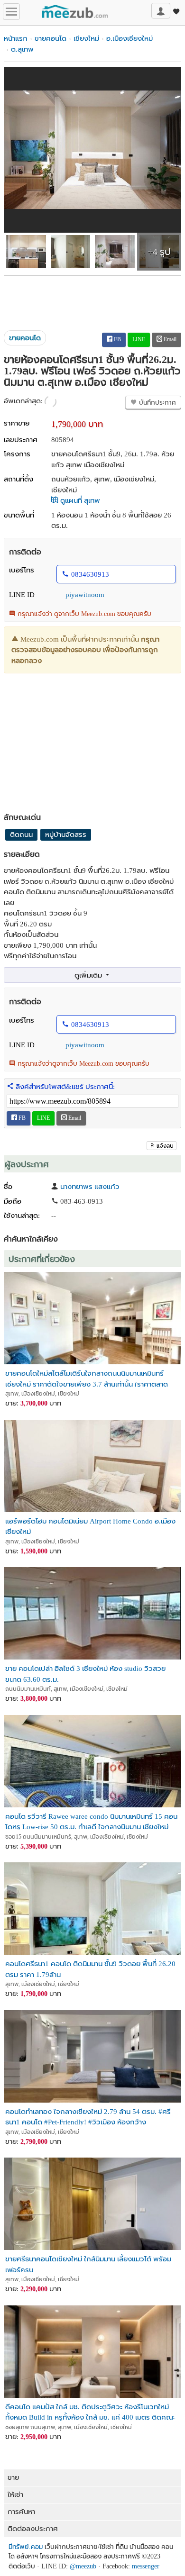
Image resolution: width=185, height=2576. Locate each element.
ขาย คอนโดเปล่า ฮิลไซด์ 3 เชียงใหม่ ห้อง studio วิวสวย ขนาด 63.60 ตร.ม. (85, 1673)
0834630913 (90, 574)
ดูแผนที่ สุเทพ (79, 500)
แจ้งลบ (165, 1146)
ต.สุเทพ (22, 49)
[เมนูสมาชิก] (161, 11)
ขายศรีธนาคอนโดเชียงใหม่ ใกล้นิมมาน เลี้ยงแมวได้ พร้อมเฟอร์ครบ (88, 2264)
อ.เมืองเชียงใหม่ (129, 38)
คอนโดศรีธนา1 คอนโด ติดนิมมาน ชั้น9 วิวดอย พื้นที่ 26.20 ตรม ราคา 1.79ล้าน (90, 1969)
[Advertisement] (92, 299)
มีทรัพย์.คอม (26, 2547)
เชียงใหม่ (86, 38)
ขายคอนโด (51, 38)
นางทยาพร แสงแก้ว (90, 1187)
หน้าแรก (16, 38)
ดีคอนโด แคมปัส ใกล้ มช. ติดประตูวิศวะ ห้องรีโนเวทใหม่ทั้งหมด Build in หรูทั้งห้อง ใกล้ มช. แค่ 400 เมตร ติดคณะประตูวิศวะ (90, 2412)
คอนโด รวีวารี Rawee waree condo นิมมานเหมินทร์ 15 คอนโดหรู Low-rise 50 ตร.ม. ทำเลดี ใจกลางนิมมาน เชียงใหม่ (91, 1821)
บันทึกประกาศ (157, 403)
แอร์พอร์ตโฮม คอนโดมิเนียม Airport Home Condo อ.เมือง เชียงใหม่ (90, 1526)
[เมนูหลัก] (11, 12)
